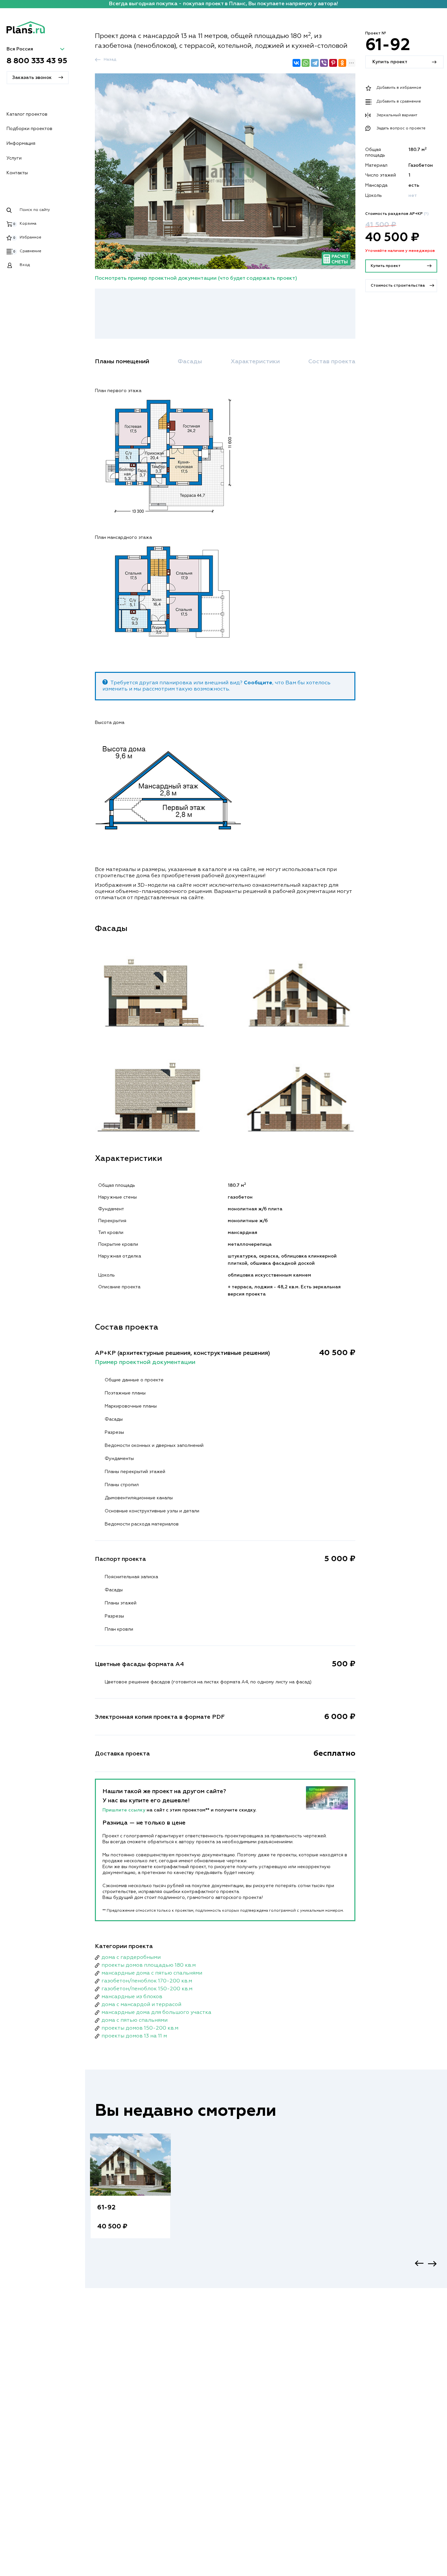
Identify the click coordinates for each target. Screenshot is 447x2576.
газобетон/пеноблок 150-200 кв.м (147, 1989)
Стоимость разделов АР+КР (397, 214)
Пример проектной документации (145, 1362)
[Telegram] (315, 63)
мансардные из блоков (132, 1997)
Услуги (14, 158)
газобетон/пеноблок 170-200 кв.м (147, 1981)
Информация (21, 143)
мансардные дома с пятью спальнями (152, 1973)
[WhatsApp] (306, 63)
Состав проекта (332, 362)
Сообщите (258, 683)
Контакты (17, 173)
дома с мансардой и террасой (141, 2005)
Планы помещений (122, 362)
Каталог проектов (27, 114)
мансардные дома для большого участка (156, 2013)
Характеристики (255, 362)
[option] (130, 2193)
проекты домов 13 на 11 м (134, 2036)
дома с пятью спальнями (134, 2020)
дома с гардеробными (131, 1958)
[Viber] (324, 63)
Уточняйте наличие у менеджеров (400, 251)
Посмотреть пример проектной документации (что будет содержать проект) (196, 278)
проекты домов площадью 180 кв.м (149, 1965)
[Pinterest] (333, 63)
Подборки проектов (29, 129)
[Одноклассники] (342, 63)
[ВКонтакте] (296, 63)
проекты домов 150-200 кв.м (140, 2028)
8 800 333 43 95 (37, 61)
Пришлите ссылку (125, 1810)
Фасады (190, 362)
